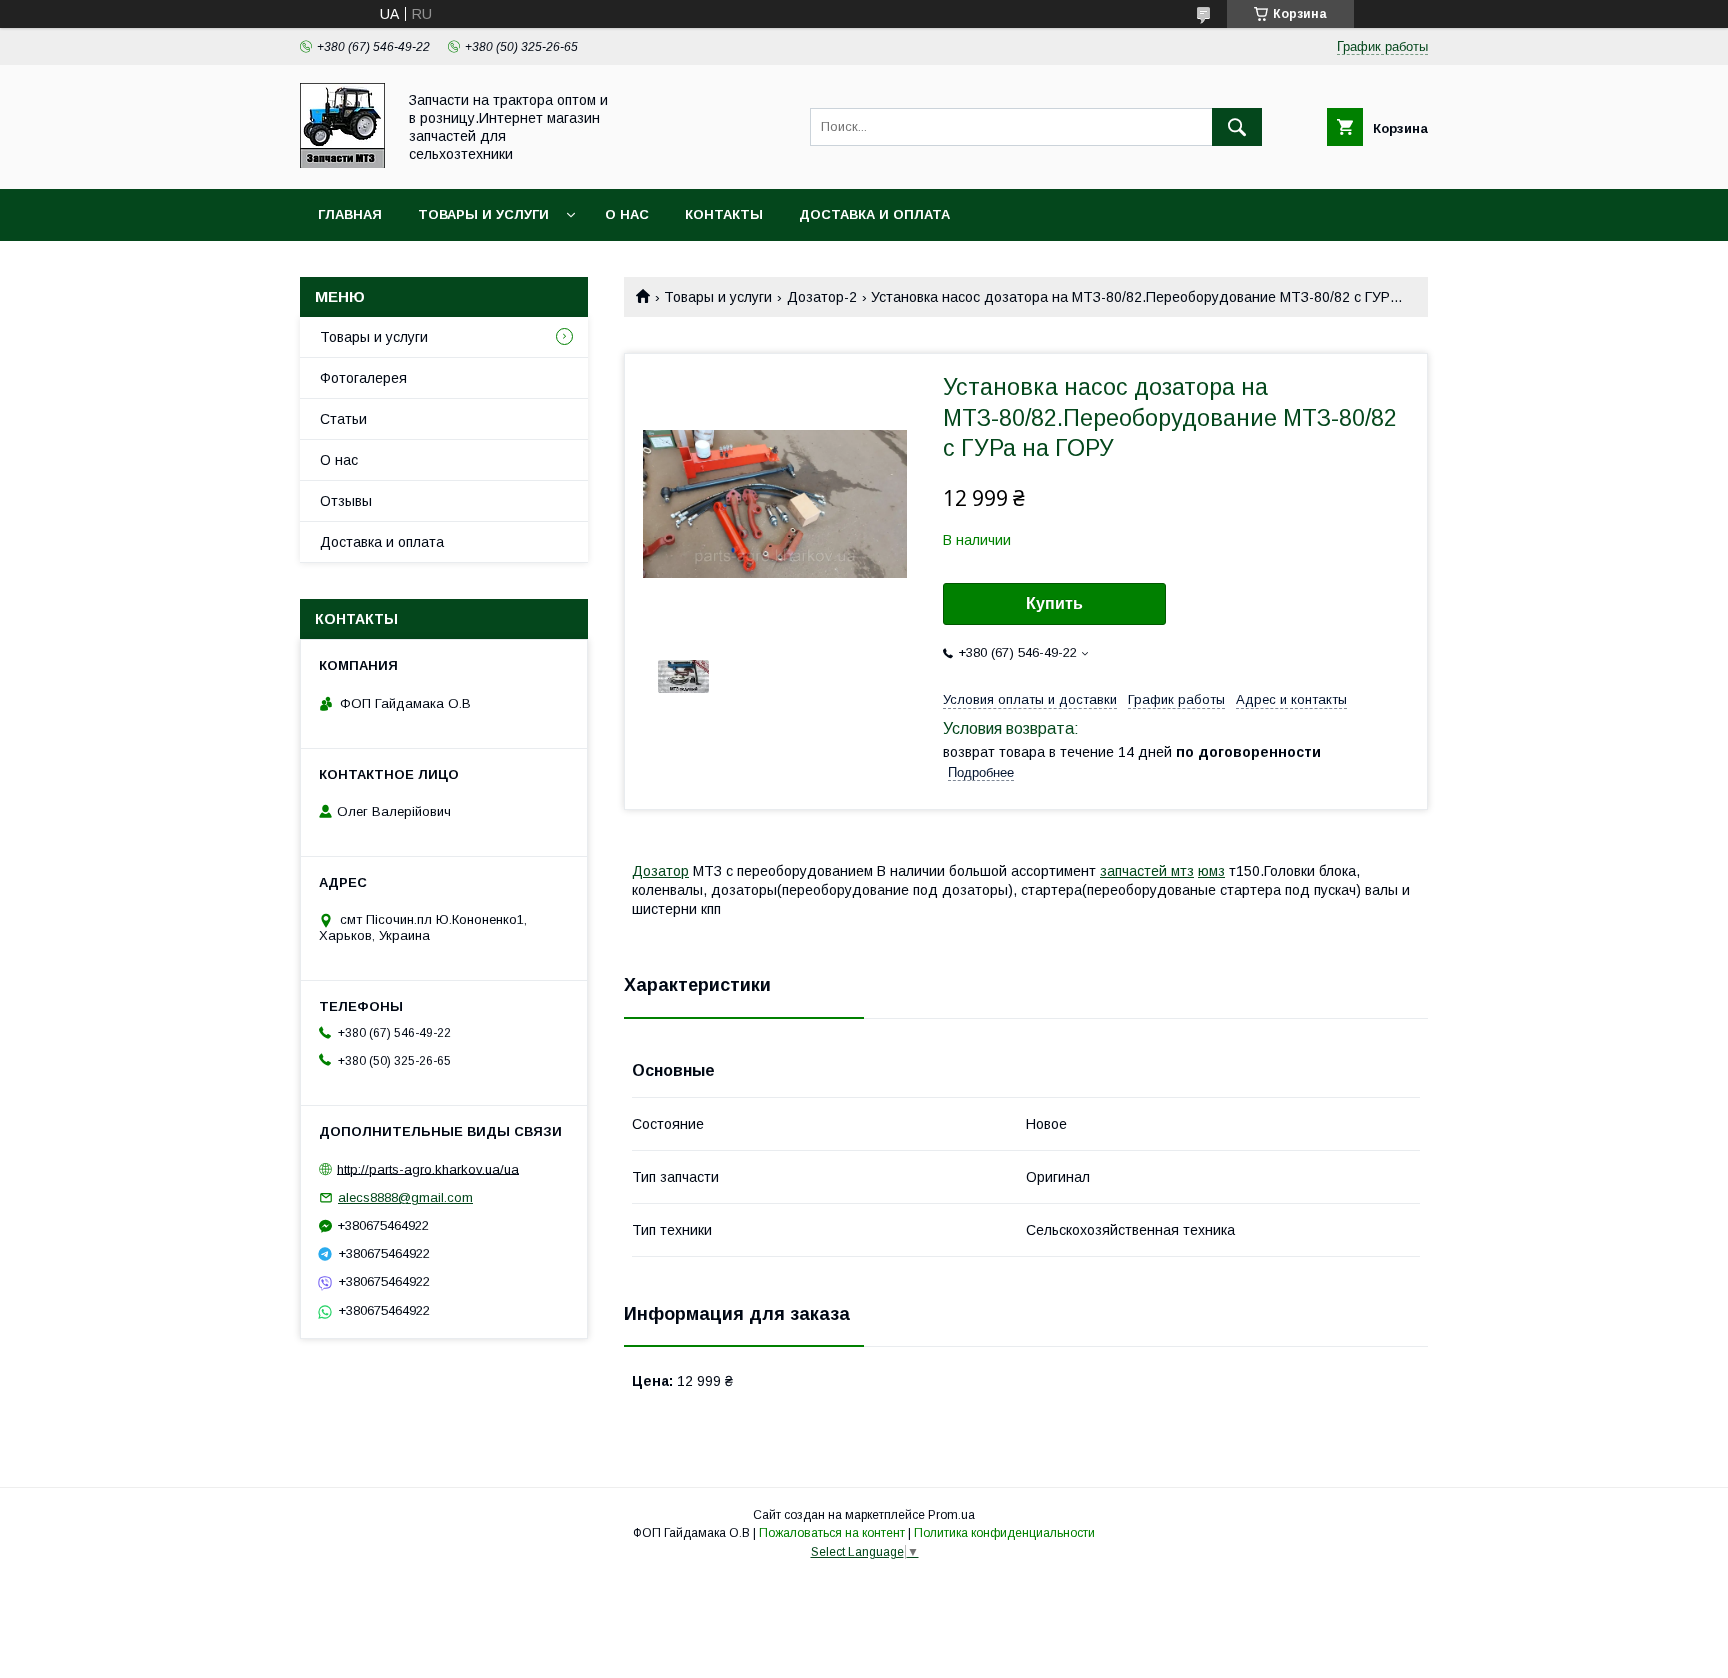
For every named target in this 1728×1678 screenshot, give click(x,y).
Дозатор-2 (822, 297)
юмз (1211, 871)
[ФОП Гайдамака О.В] (342, 163)
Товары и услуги (483, 214)
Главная (350, 214)
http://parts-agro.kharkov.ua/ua (428, 1168)
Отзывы (346, 501)
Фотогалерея (363, 378)
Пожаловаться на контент (832, 1533)
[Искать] (1237, 127)
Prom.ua (951, 1515)
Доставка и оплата (874, 214)
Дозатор (660, 871)
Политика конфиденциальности (1004, 1533)
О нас (627, 214)
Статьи (343, 419)
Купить (1054, 603)
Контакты (724, 214)
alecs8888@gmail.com (405, 1197)
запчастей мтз (1147, 871)
